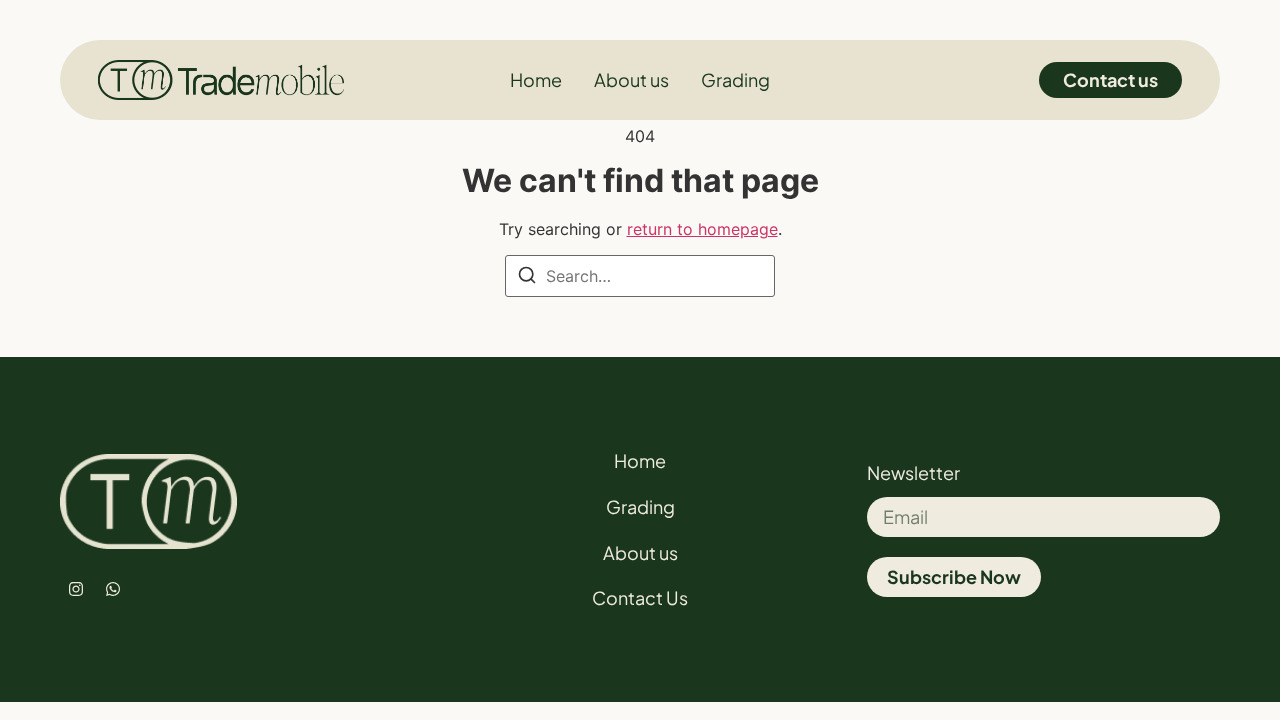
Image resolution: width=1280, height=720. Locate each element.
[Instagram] (76, 589)
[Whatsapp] (113, 589)
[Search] (527, 278)
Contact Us (640, 597)
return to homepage (702, 229)
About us (640, 552)
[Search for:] (640, 276)
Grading (640, 506)
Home (640, 460)
